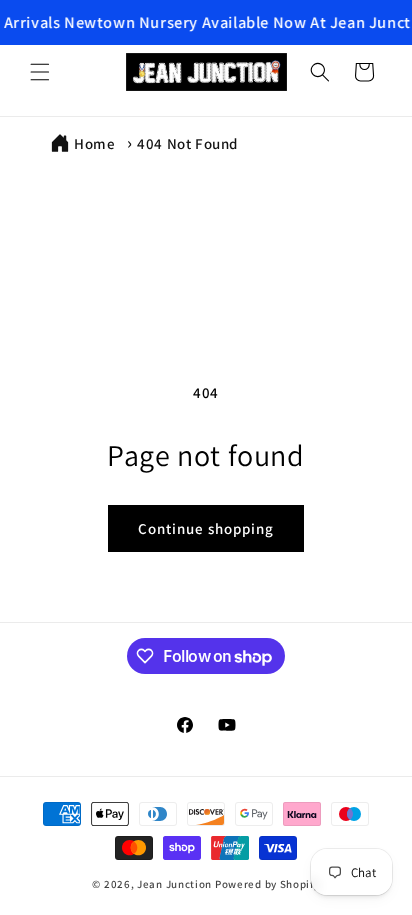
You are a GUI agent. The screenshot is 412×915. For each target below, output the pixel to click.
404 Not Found (187, 143)
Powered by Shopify (267, 884)
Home (94, 143)
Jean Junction (174, 884)
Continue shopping (206, 528)
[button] (40, 72)
